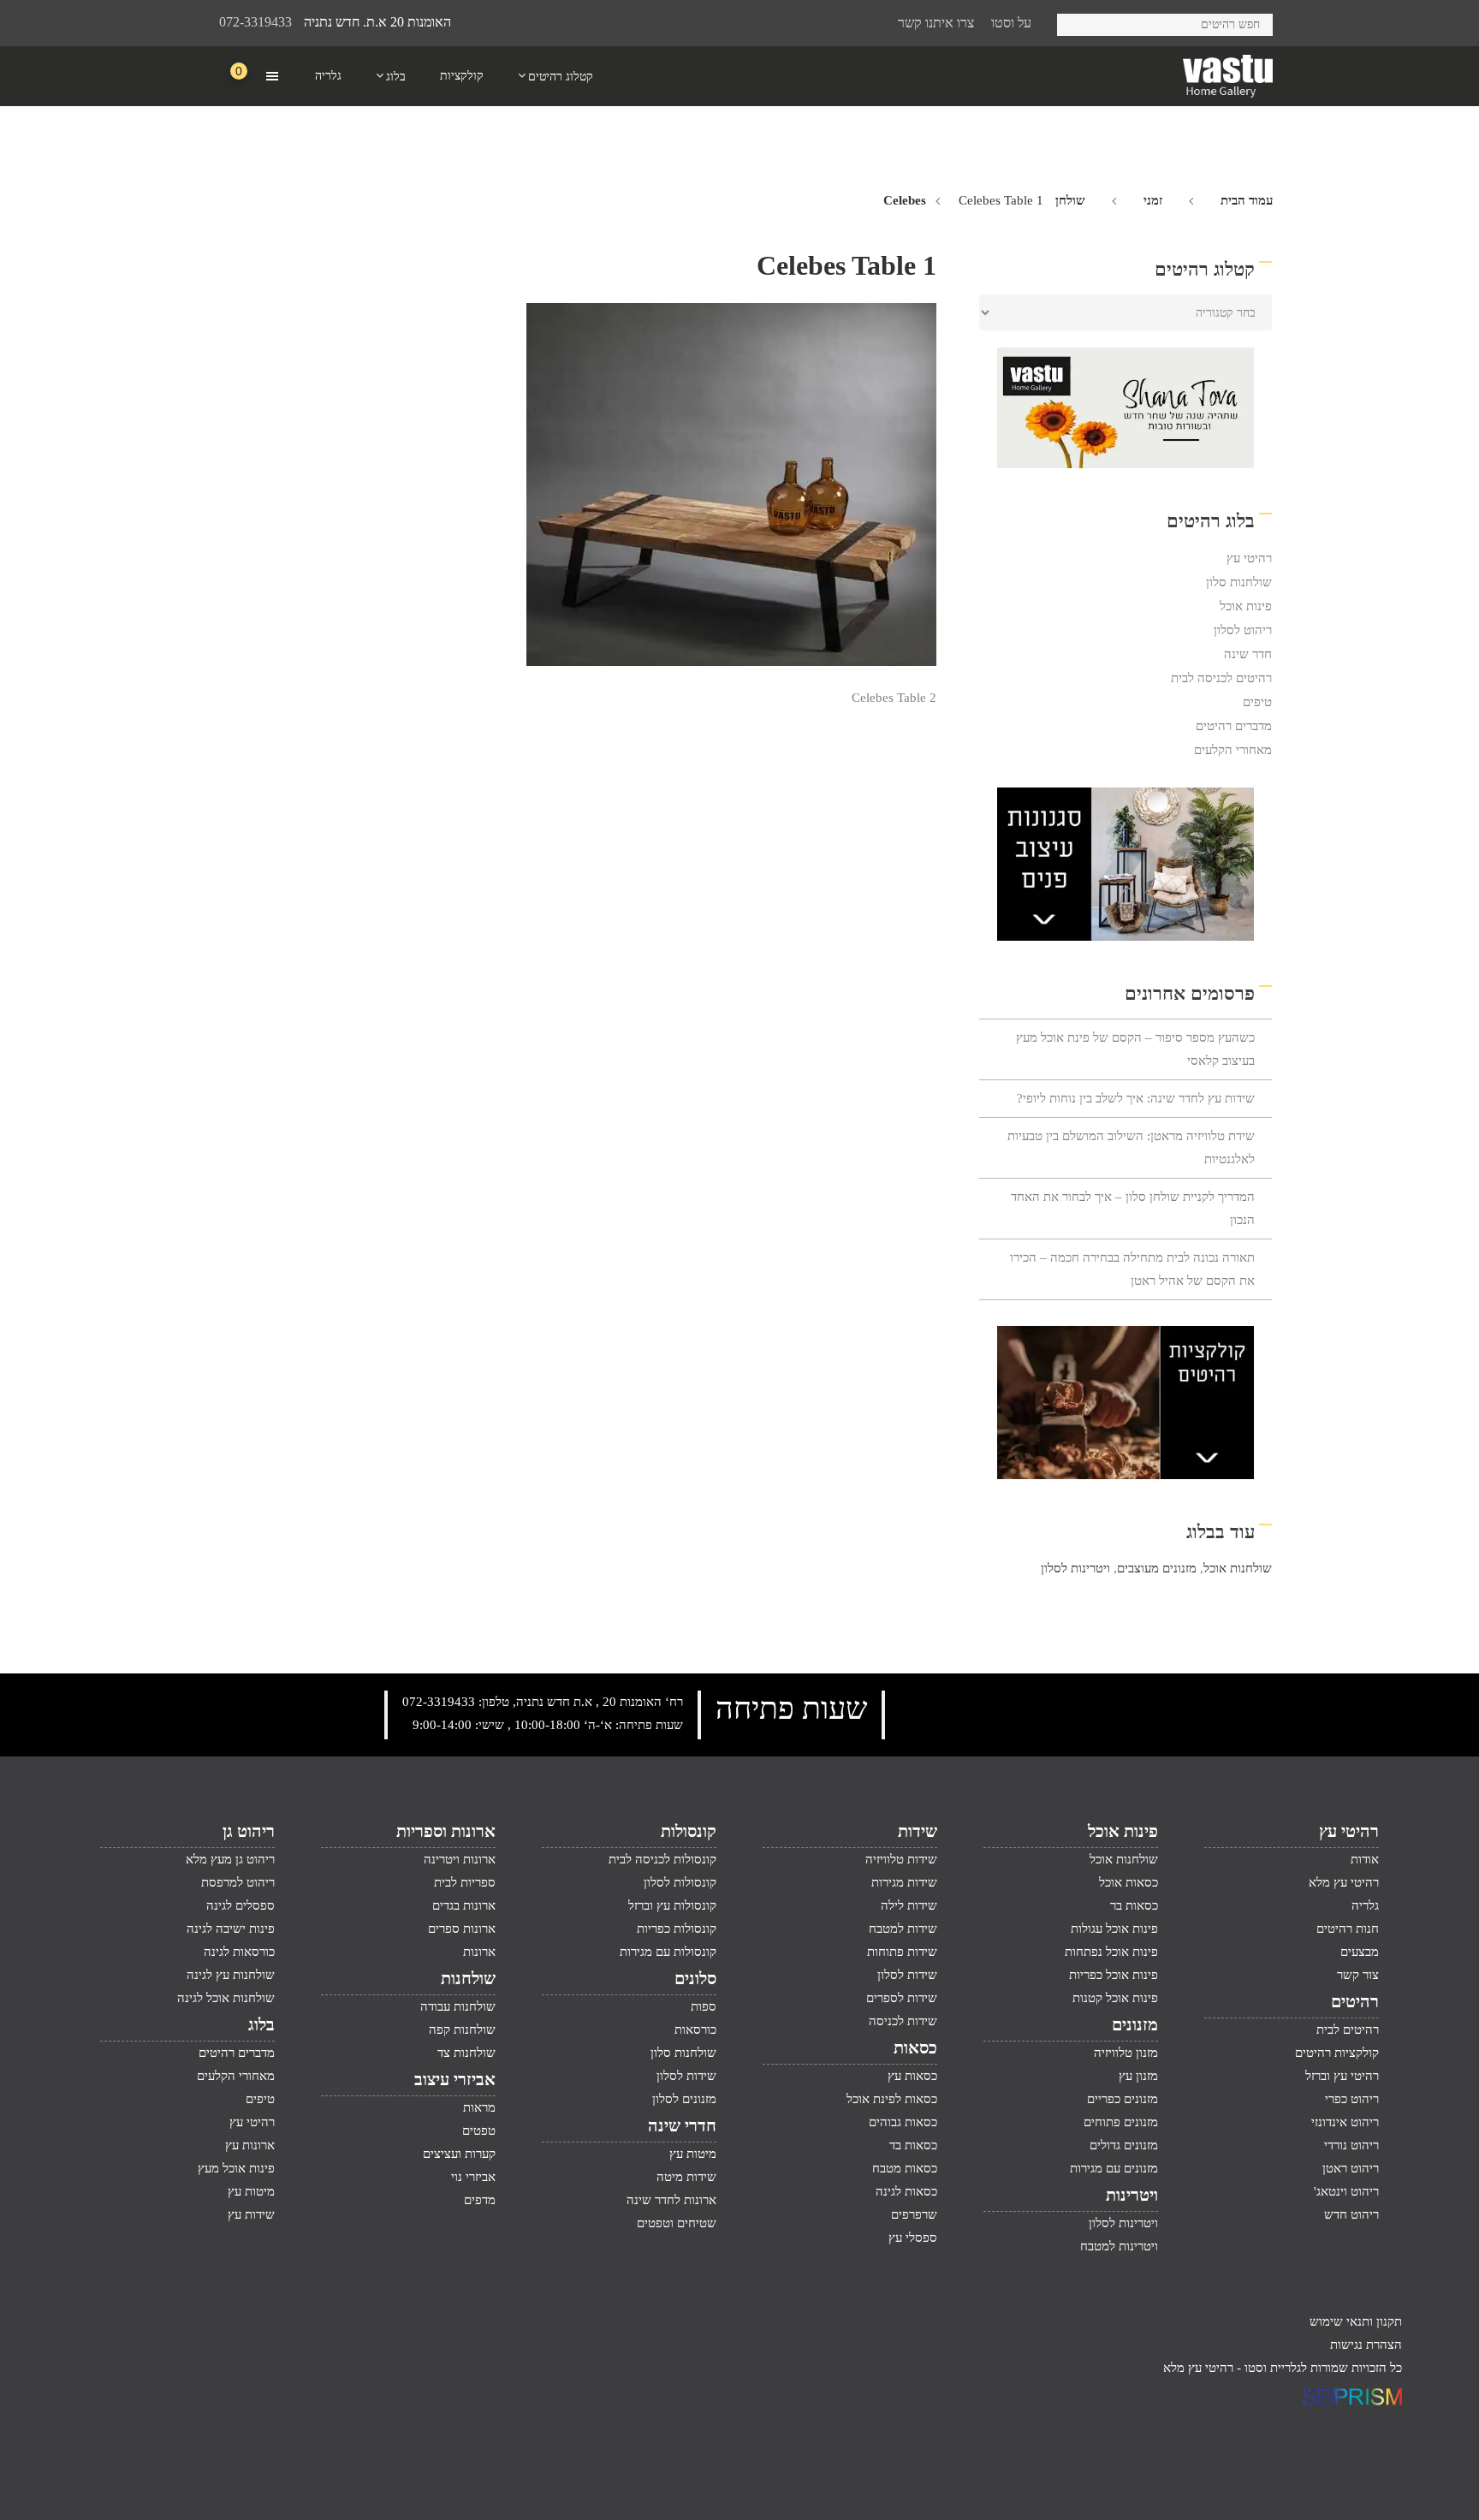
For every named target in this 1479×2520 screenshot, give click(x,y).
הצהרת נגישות (1366, 2345)
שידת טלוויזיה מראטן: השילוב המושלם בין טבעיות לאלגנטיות (1131, 1147)
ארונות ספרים (462, 1929)
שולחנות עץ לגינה (231, 1975)
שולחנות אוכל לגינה (226, 1998)
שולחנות (468, 1978)
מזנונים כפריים (1123, 2099)
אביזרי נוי (473, 2177)
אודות (1365, 1859)
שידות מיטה (686, 2177)
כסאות (915, 2047)
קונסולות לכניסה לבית (662, 1859)
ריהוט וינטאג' (1346, 2191)
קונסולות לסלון (680, 1882)
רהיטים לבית (1348, 2030)
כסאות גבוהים (903, 2122)
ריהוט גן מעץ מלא (230, 1859)
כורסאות (695, 2030)
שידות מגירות (904, 1882)
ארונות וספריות (446, 1831)
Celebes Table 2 (894, 698)
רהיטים (1355, 2001)
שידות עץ (251, 2214)
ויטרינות (1132, 2195)
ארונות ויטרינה (460, 1859)
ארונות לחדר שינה (671, 2200)
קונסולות (689, 1831)
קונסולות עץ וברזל (672, 1905)
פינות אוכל (1246, 606)
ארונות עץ (250, 2145)
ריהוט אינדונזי (1345, 2122)
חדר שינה (1248, 654)
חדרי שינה (682, 2125)
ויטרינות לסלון (1075, 1568)
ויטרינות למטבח (1119, 2246)
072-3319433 (255, 22)
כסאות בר (1134, 1905)
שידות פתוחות (902, 1952)
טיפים (1257, 702)
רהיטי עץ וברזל (1342, 2076)
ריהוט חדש (1351, 2214)
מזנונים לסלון (684, 2099)
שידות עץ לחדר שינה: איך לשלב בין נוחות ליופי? (1136, 1098)
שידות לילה (909, 1905)
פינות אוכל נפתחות (1111, 1952)
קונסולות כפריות (677, 1929)
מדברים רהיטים (1234, 726)
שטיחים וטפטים (677, 2223)
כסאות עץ (912, 2076)
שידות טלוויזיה (901, 1859)
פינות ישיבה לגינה (231, 1929)
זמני (1153, 200)
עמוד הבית (1247, 200)
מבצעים (1360, 1952)
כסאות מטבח (905, 2168)
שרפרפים (914, 2214)
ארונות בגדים (464, 1905)
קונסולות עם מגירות (668, 1952)
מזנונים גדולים (1124, 2145)
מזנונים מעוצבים (1157, 1568)
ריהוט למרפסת (238, 1882)
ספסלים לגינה (241, 1905)
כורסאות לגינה (239, 1952)
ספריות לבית (465, 1882)
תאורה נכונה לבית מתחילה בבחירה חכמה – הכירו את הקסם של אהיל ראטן (1132, 1269)
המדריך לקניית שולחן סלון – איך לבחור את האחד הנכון (1133, 1208)
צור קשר (1358, 1975)
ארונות (479, 1952)
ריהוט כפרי (1352, 2099)
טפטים (479, 2131)
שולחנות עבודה (458, 2006)
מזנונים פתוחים (1121, 2122)
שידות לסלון (907, 1975)
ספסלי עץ (913, 2238)
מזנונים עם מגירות (1114, 2168)
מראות (479, 2107)
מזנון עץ (1138, 2076)
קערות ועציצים (459, 2154)
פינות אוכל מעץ (236, 2168)
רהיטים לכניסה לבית (1221, 678)
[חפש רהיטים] (1076, 22)
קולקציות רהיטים (1337, 2053)
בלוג (261, 2024)
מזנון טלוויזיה (1126, 2053)
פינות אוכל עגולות (1114, 1929)
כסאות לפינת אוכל (892, 2099)
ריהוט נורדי (1351, 2145)
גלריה (1365, 1905)
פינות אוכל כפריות (1114, 1975)
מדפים (480, 2200)
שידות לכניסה (903, 2021)
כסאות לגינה (906, 2191)
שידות (918, 1831)
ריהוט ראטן (1351, 2168)
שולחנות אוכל (1238, 1568)
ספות (704, 2006)
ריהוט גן (249, 1831)
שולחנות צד (466, 2053)
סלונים (695, 1978)
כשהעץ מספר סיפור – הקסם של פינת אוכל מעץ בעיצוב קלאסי (1135, 1049)
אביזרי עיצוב (455, 2079)
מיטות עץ (693, 2154)
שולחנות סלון (1239, 582)
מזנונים (1135, 2024)
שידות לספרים (902, 1998)
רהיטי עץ (1249, 558)
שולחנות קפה (462, 2030)
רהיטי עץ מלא (1344, 1882)
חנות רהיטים (1348, 1929)
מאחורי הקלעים (1233, 750)
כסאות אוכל (1129, 1882)
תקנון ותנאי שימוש (1356, 2321)
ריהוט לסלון (1243, 630)
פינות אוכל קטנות (1115, 1998)
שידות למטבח (903, 1929)
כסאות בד (913, 2145)
